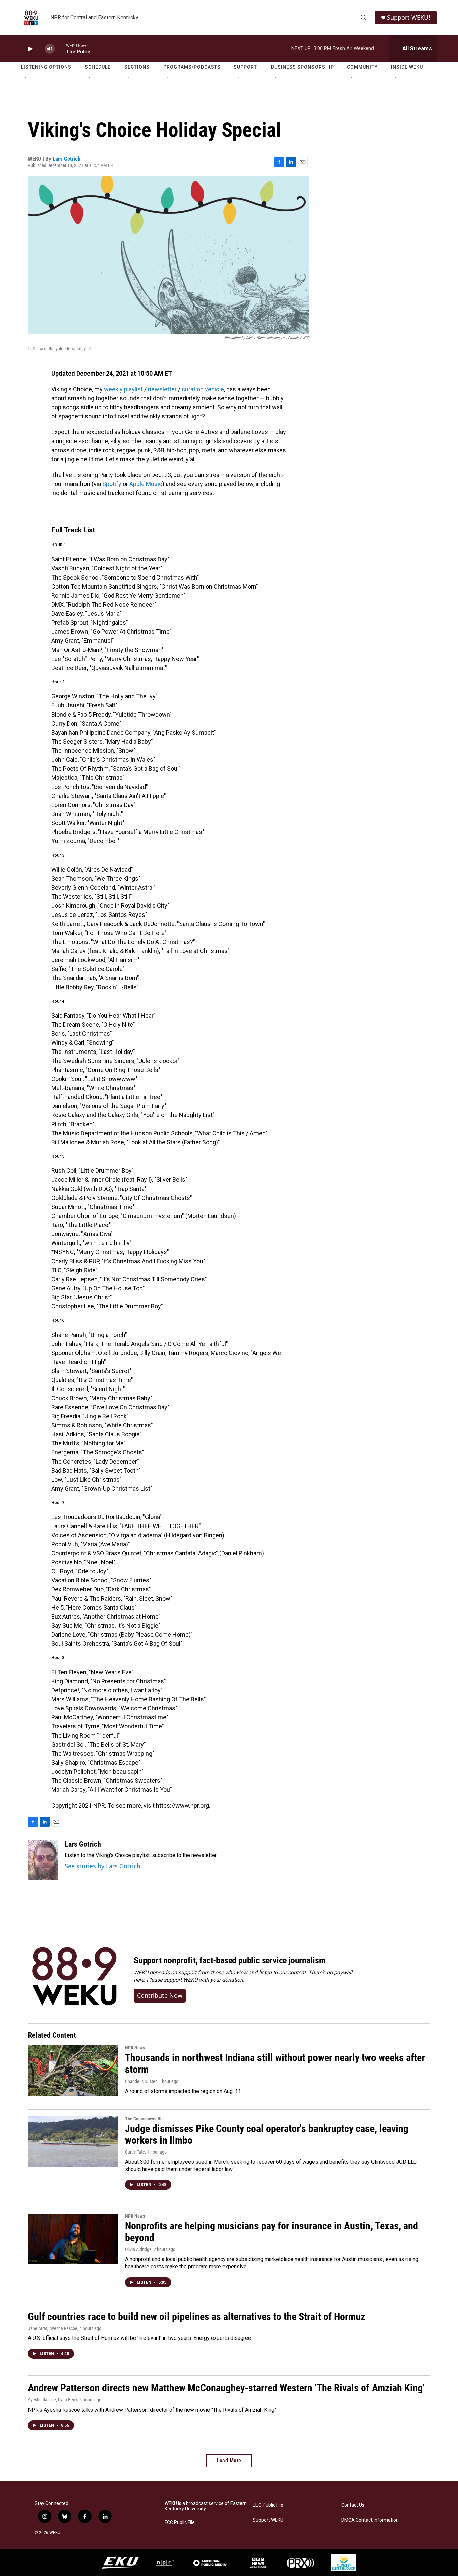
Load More (229, 2461)
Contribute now (160, 1995)
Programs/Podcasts (192, 67)
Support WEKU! (409, 18)
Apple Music (146, 484)
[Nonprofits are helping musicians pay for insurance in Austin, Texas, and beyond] (73, 2239)
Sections (137, 67)
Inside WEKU (407, 67)
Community (362, 67)
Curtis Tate (135, 2152)
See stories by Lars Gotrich (103, 1866)
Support (245, 67)
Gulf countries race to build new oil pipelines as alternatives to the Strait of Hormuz (197, 2317)
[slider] (60, 48)
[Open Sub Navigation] (26, 78)
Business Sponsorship (302, 67)
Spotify (112, 484)
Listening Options (46, 67)
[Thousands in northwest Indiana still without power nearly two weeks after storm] (73, 2071)
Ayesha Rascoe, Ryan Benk (53, 2400)
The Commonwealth (144, 2119)
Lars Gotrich (67, 159)
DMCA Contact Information (370, 2520)
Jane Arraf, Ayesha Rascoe (53, 2328)
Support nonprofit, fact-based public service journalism (230, 1960)
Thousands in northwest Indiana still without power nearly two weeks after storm (275, 2063)
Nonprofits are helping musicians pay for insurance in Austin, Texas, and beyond (272, 2232)
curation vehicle (203, 389)
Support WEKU (268, 2520)
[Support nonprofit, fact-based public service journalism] (74, 1977)
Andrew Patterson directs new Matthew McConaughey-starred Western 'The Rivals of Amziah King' (226, 2388)
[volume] (50, 49)
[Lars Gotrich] (43, 1860)
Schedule (98, 67)
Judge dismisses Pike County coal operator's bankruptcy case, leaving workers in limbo (267, 2134)
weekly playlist (123, 389)
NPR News (135, 2048)
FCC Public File (180, 2523)
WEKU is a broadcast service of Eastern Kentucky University (206, 2506)
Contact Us (353, 2505)
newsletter (162, 389)
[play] (30, 49)
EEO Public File (268, 2505)
